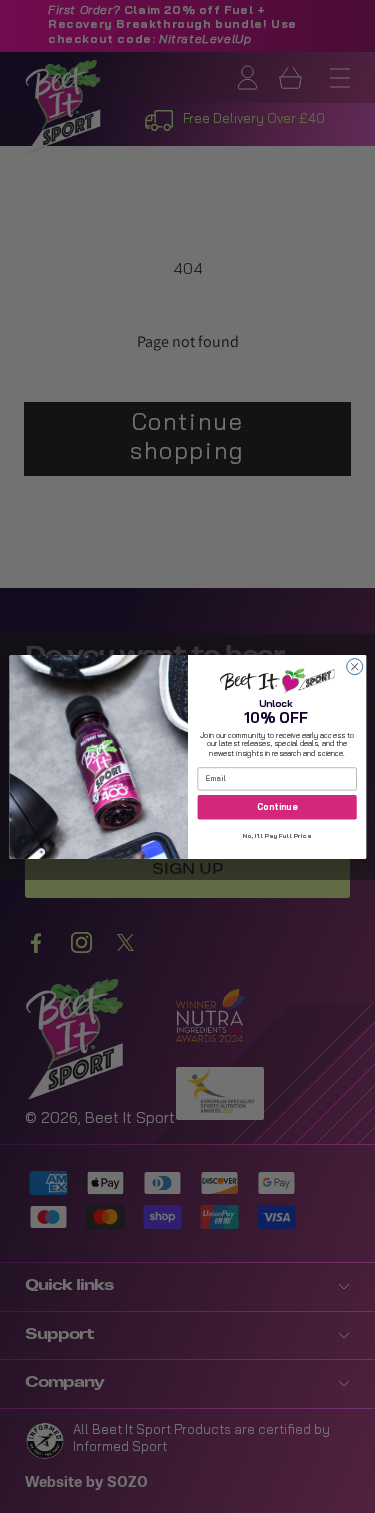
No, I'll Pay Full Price (277, 836)
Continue (277, 806)
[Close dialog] (354, 666)
